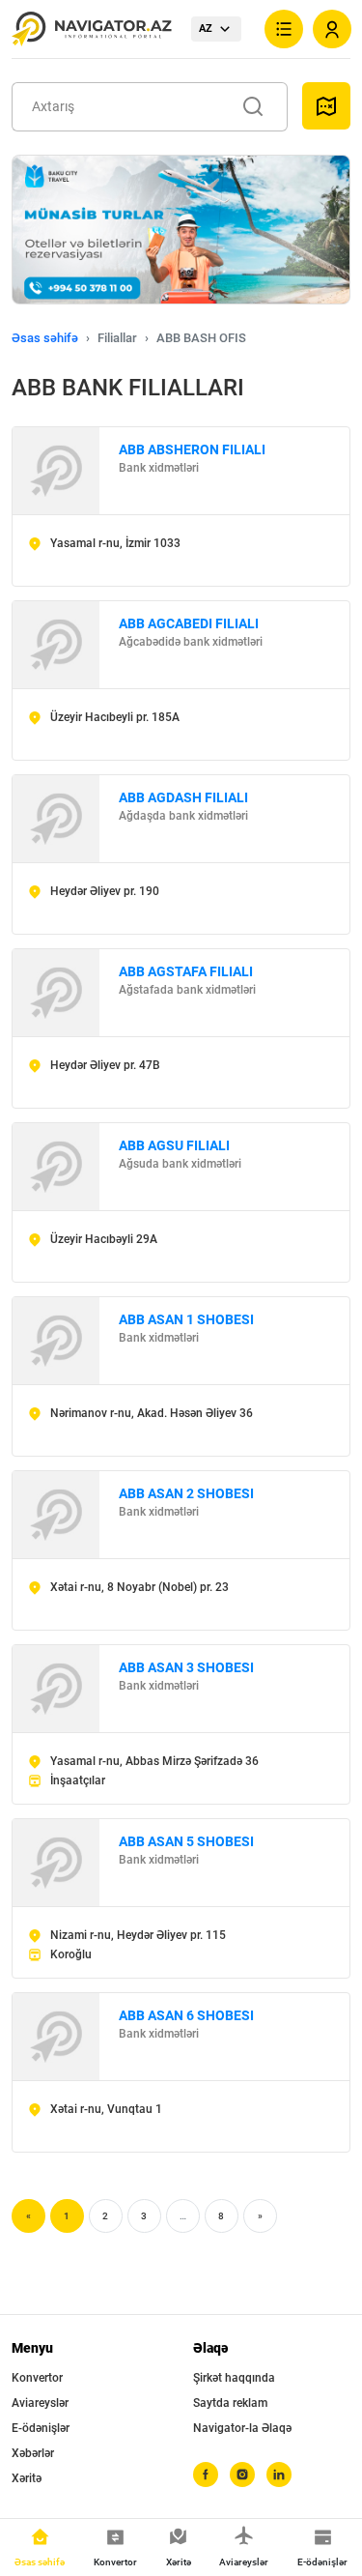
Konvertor (37, 2378)
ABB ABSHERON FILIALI (192, 449)
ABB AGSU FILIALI (174, 1145)
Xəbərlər (33, 2453)
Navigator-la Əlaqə (242, 2428)
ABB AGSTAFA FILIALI (186, 971)
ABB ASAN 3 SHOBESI (186, 1667)
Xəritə (27, 2478)
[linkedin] (279, 2475)
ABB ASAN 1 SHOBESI (186, 1319)
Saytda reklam (230, 2403)
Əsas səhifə (45, 338)
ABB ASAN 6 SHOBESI (186, 2015)
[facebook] (206, 2475)
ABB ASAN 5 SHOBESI (186, 1841)
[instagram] (242, 2475)
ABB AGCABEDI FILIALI (189, 623)
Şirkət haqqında (234, 2378)
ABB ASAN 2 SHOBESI (186, 1493)
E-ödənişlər (41, 2428)
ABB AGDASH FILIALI (183, 797)
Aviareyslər (40, 2403)
